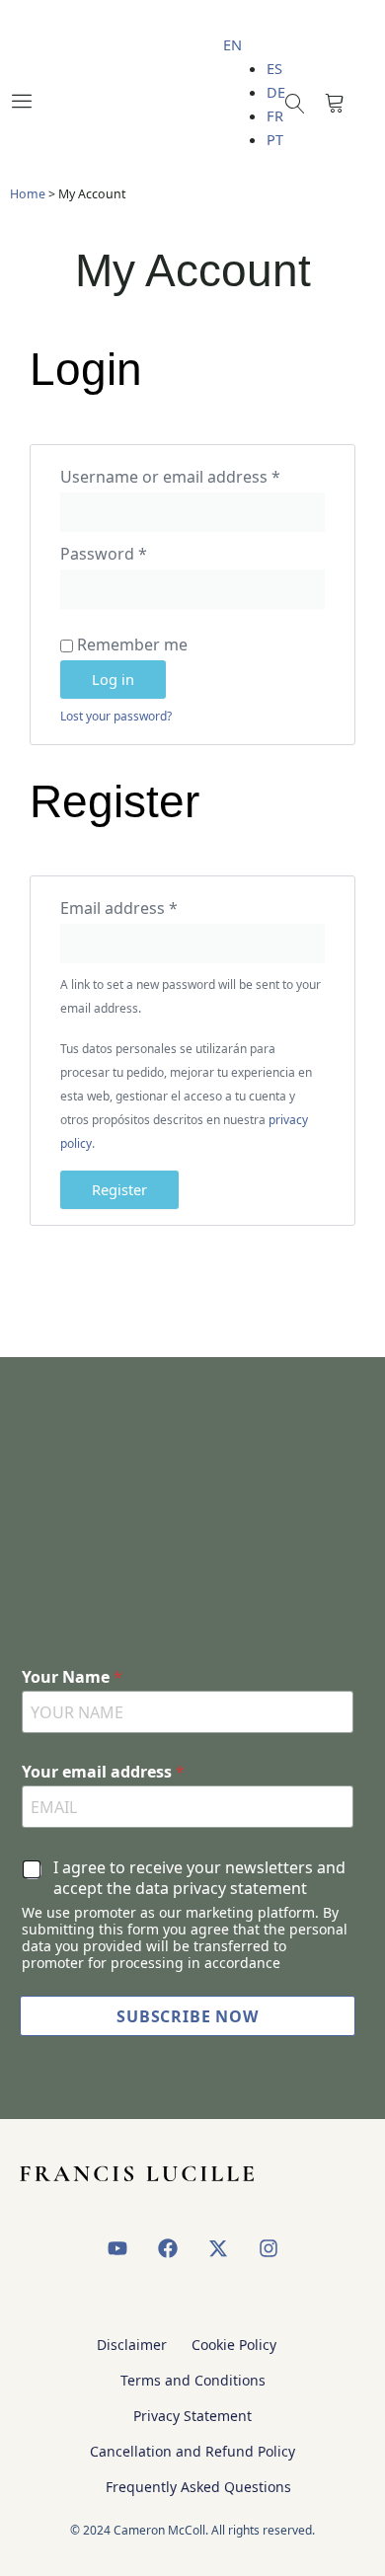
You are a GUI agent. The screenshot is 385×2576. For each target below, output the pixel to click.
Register (119, 1189)
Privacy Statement (192, 2416)
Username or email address (192, 474)
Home (28, 194)
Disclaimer (132, 2345)
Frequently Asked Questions (198, 2487)
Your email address (103, 1772)
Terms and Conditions (193, 2380)
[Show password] (183, 589)
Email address (153, 906)
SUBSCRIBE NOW (187, 2016)
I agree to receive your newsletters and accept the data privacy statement (199, 1878)
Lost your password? (116, 716)
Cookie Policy (234, 2345)
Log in (113, 679)
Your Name (72, 1677)
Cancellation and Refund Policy (192, 2451)
